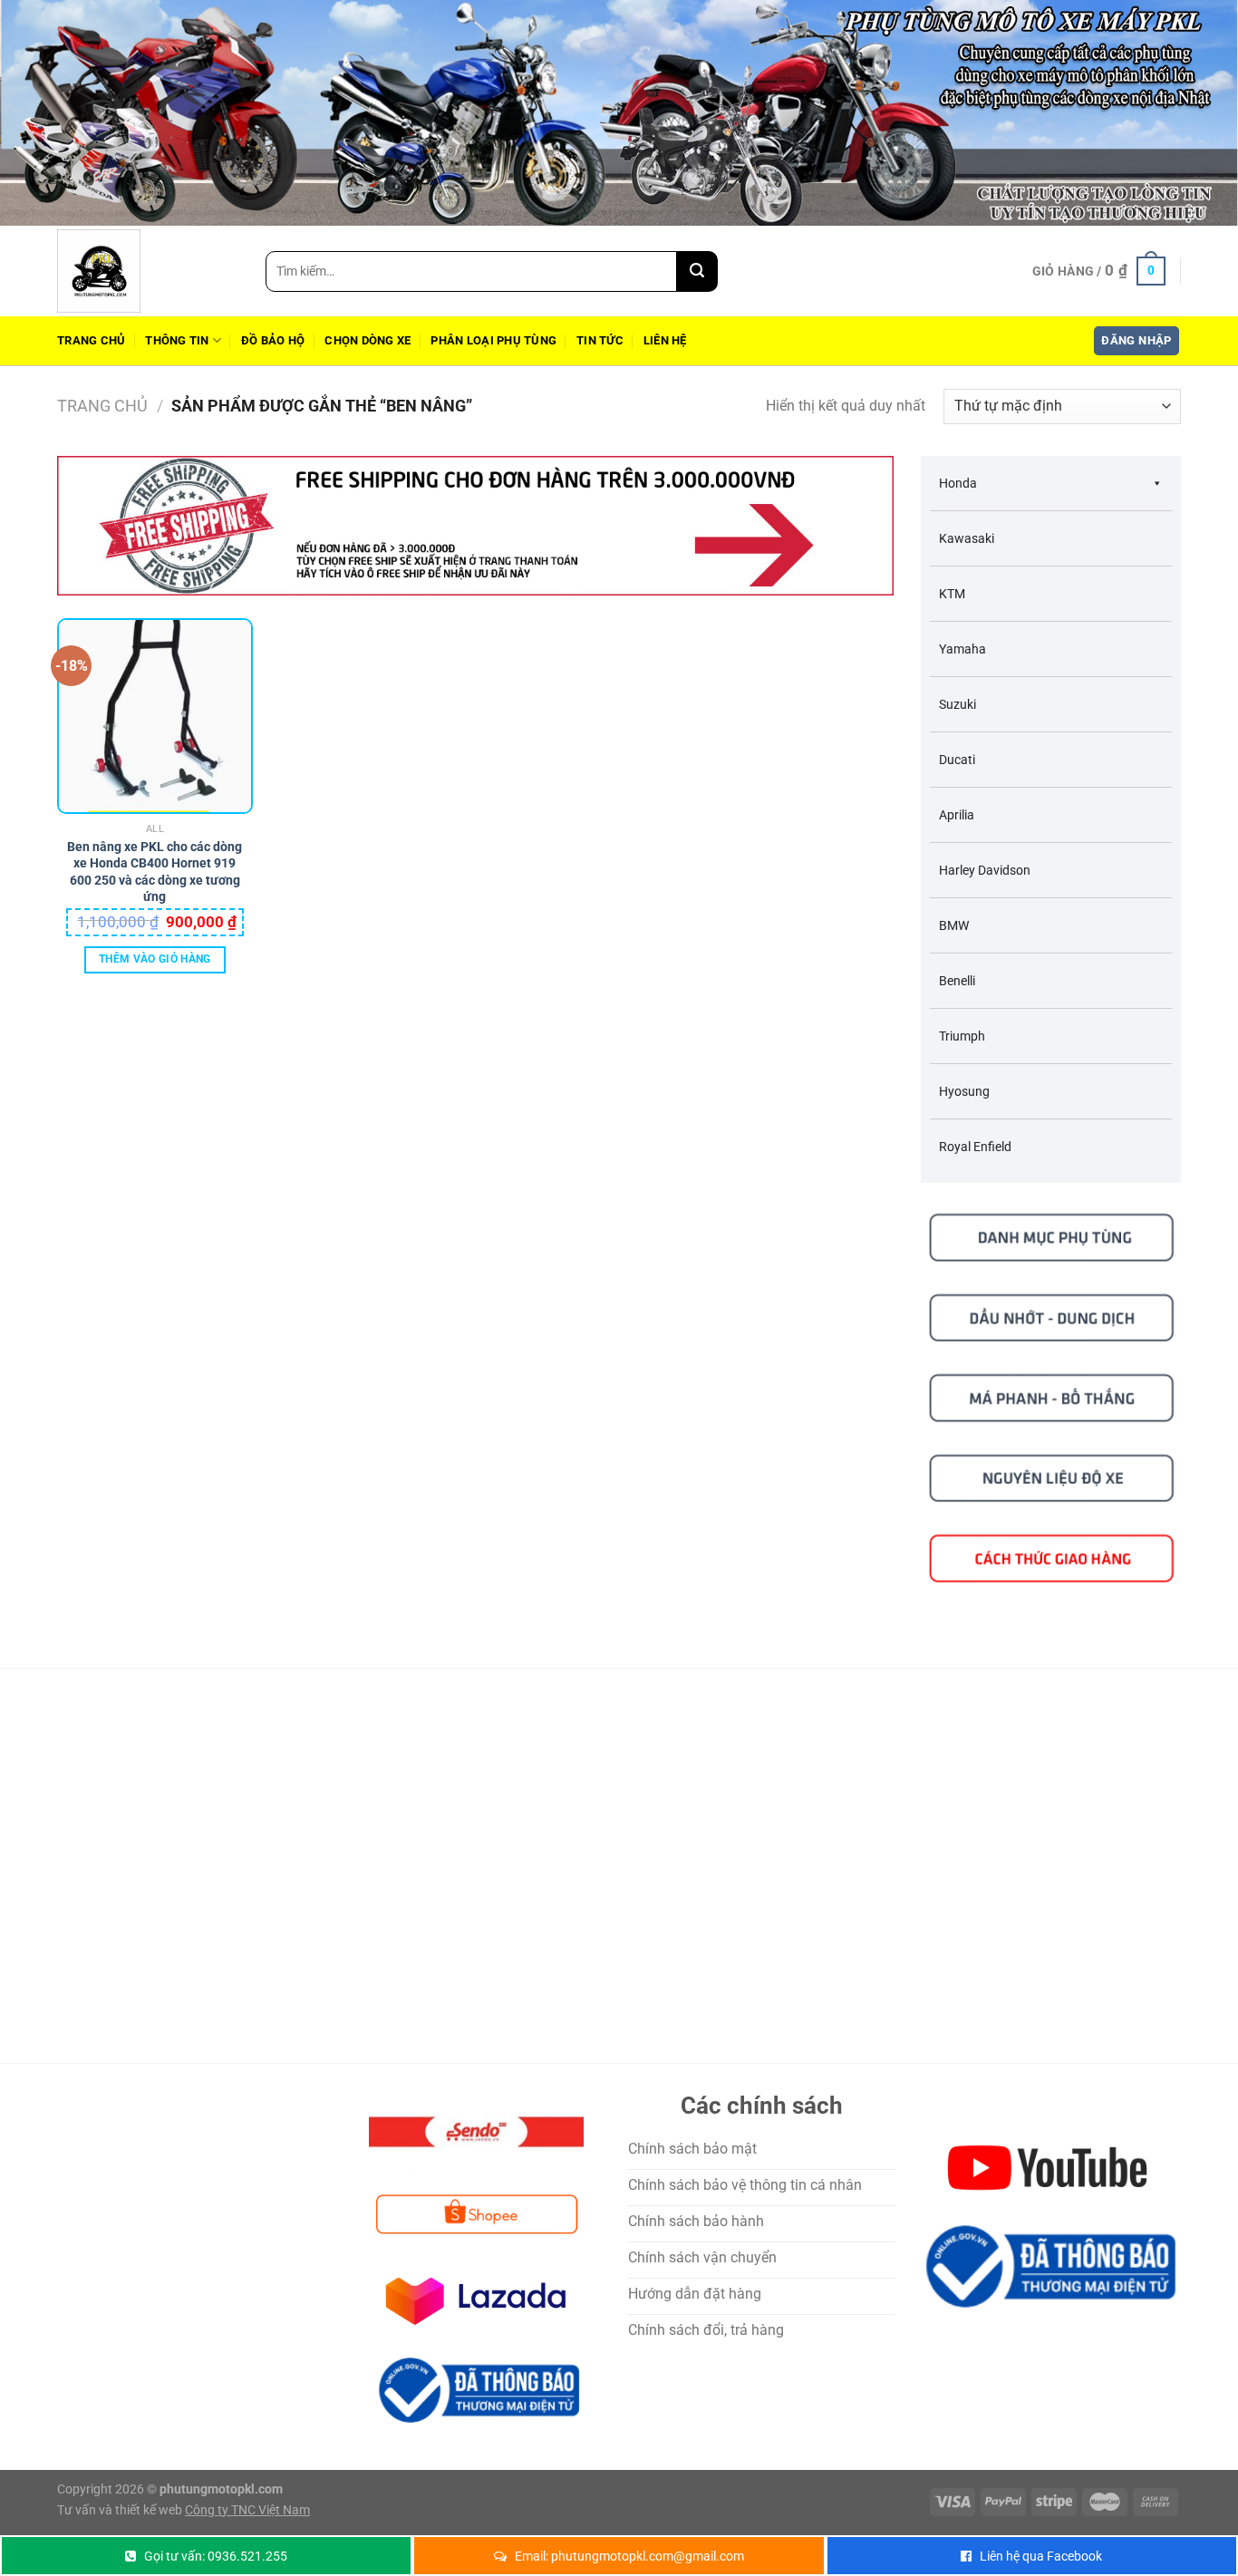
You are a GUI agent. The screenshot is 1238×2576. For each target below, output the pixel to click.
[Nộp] (697, 271)
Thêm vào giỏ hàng (155, 959)
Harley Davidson (985, 870)
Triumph (962, 1036)
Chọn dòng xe (368, 340)
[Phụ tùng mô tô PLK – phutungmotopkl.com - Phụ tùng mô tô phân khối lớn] (148, 271)
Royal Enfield (975, 1147)
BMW (954, 925)
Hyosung (964, 1091)
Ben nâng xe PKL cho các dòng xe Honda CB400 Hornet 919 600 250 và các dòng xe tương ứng (155, 857)
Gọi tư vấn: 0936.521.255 (216, 2556)
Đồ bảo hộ (273, 340)
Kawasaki (967, 538)
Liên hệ (665, 340)
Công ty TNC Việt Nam (247, 2510)
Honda (958, 483)
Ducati (957, 760)
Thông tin (177, 340)
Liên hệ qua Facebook (1041, 2556)
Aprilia (957, 815)
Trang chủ (91, 340)
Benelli (957, 981)
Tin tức (600, 340)
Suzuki (958, 704)
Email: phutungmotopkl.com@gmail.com (629, 2556)
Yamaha (962, 649)
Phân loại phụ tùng (493, 340)
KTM (952, 594)
